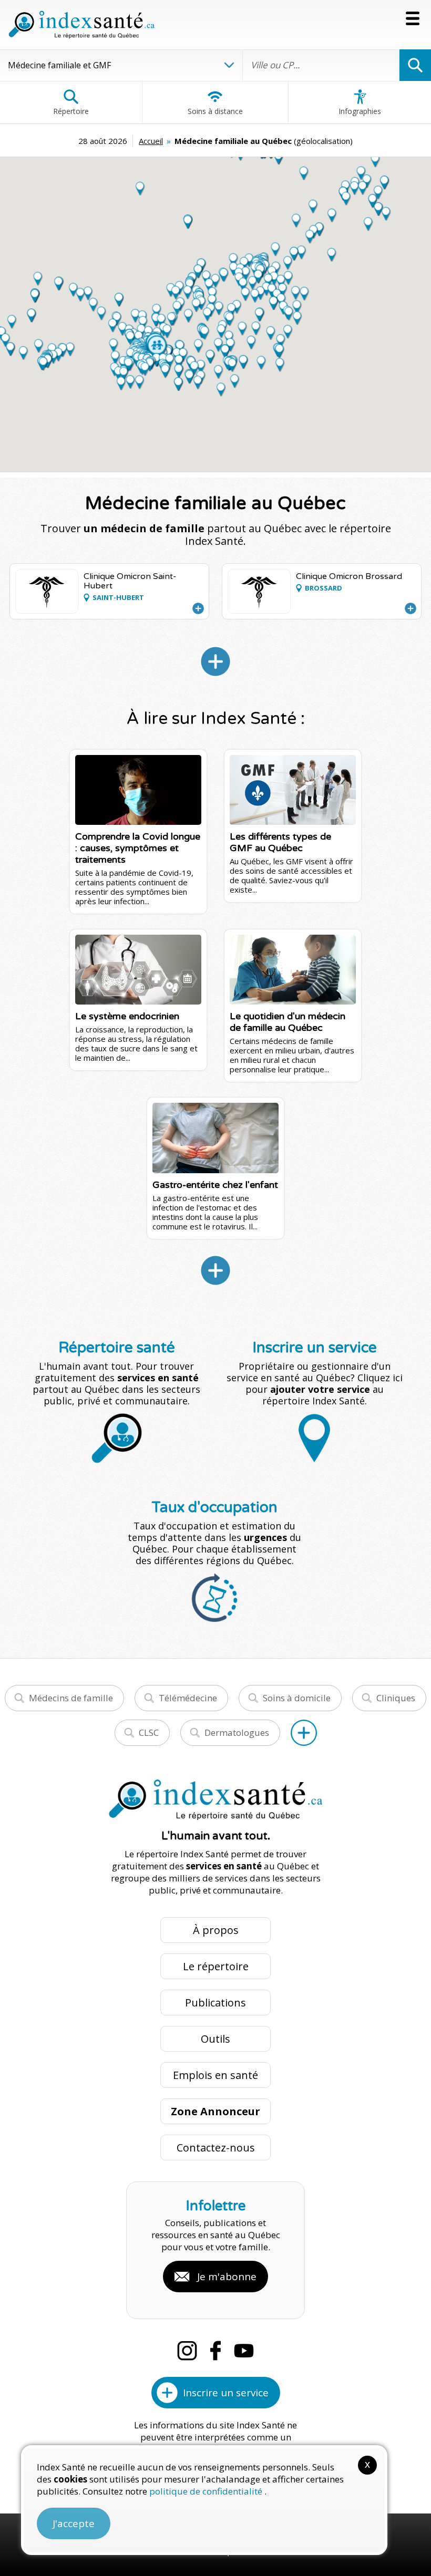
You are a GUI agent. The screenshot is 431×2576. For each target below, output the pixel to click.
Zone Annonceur (215, 2111)
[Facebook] (215, 2351)
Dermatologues (237, 1732)
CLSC (149, 1732)
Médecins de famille (71, 1698)
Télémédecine (188, 1698)
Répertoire (71, 111)
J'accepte (74, 2523)
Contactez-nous (216, 2148)
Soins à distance (215, 111)
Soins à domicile (297, 1698)
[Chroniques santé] (215, 1270)
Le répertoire (216, 1966)
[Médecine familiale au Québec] (215, 661)
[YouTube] (244, 2351)
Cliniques (396, 1698)
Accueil (151, 141)
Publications (215, 2003)
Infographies (360, 111)
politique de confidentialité (207, 2491)
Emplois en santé (215, 2075)
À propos (216, 1930)
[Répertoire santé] (304, 1733)
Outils (215, 2039)
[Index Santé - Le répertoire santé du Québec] (81, 25)
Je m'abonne (227, 2277)
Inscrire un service (226, 2393)
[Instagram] (187, 2351)
